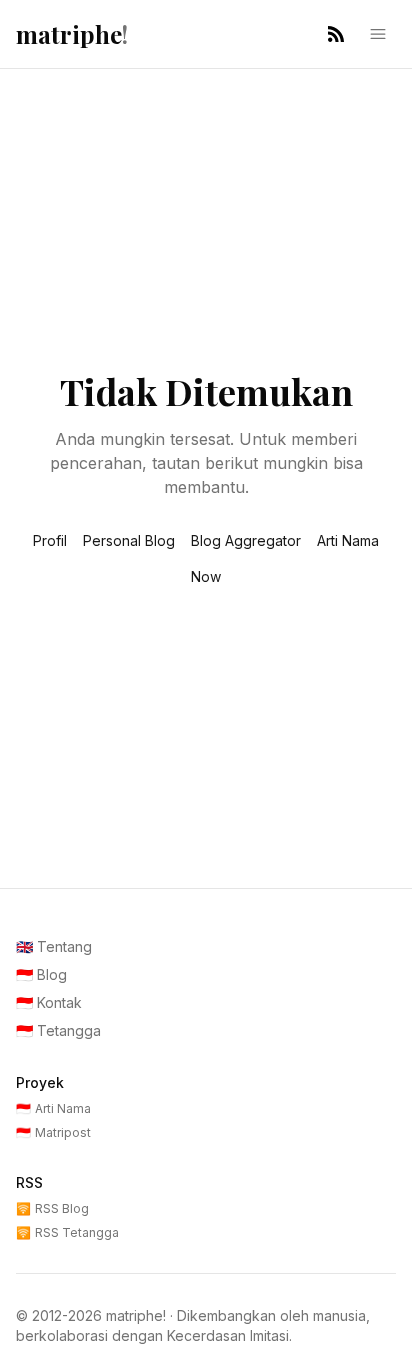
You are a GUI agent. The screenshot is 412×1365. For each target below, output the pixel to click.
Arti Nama (348, 540)
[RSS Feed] (336, 34)
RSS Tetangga (67, 1232)
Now (206, 576)
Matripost (53, 1132)
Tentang (54, 946)
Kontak (49, 1002)
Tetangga (58, 1030)
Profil (50, 540)
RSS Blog (52, 1208)
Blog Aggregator (246, 540)
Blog (41, 974)
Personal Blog (129, 540)
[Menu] (378, 34)
